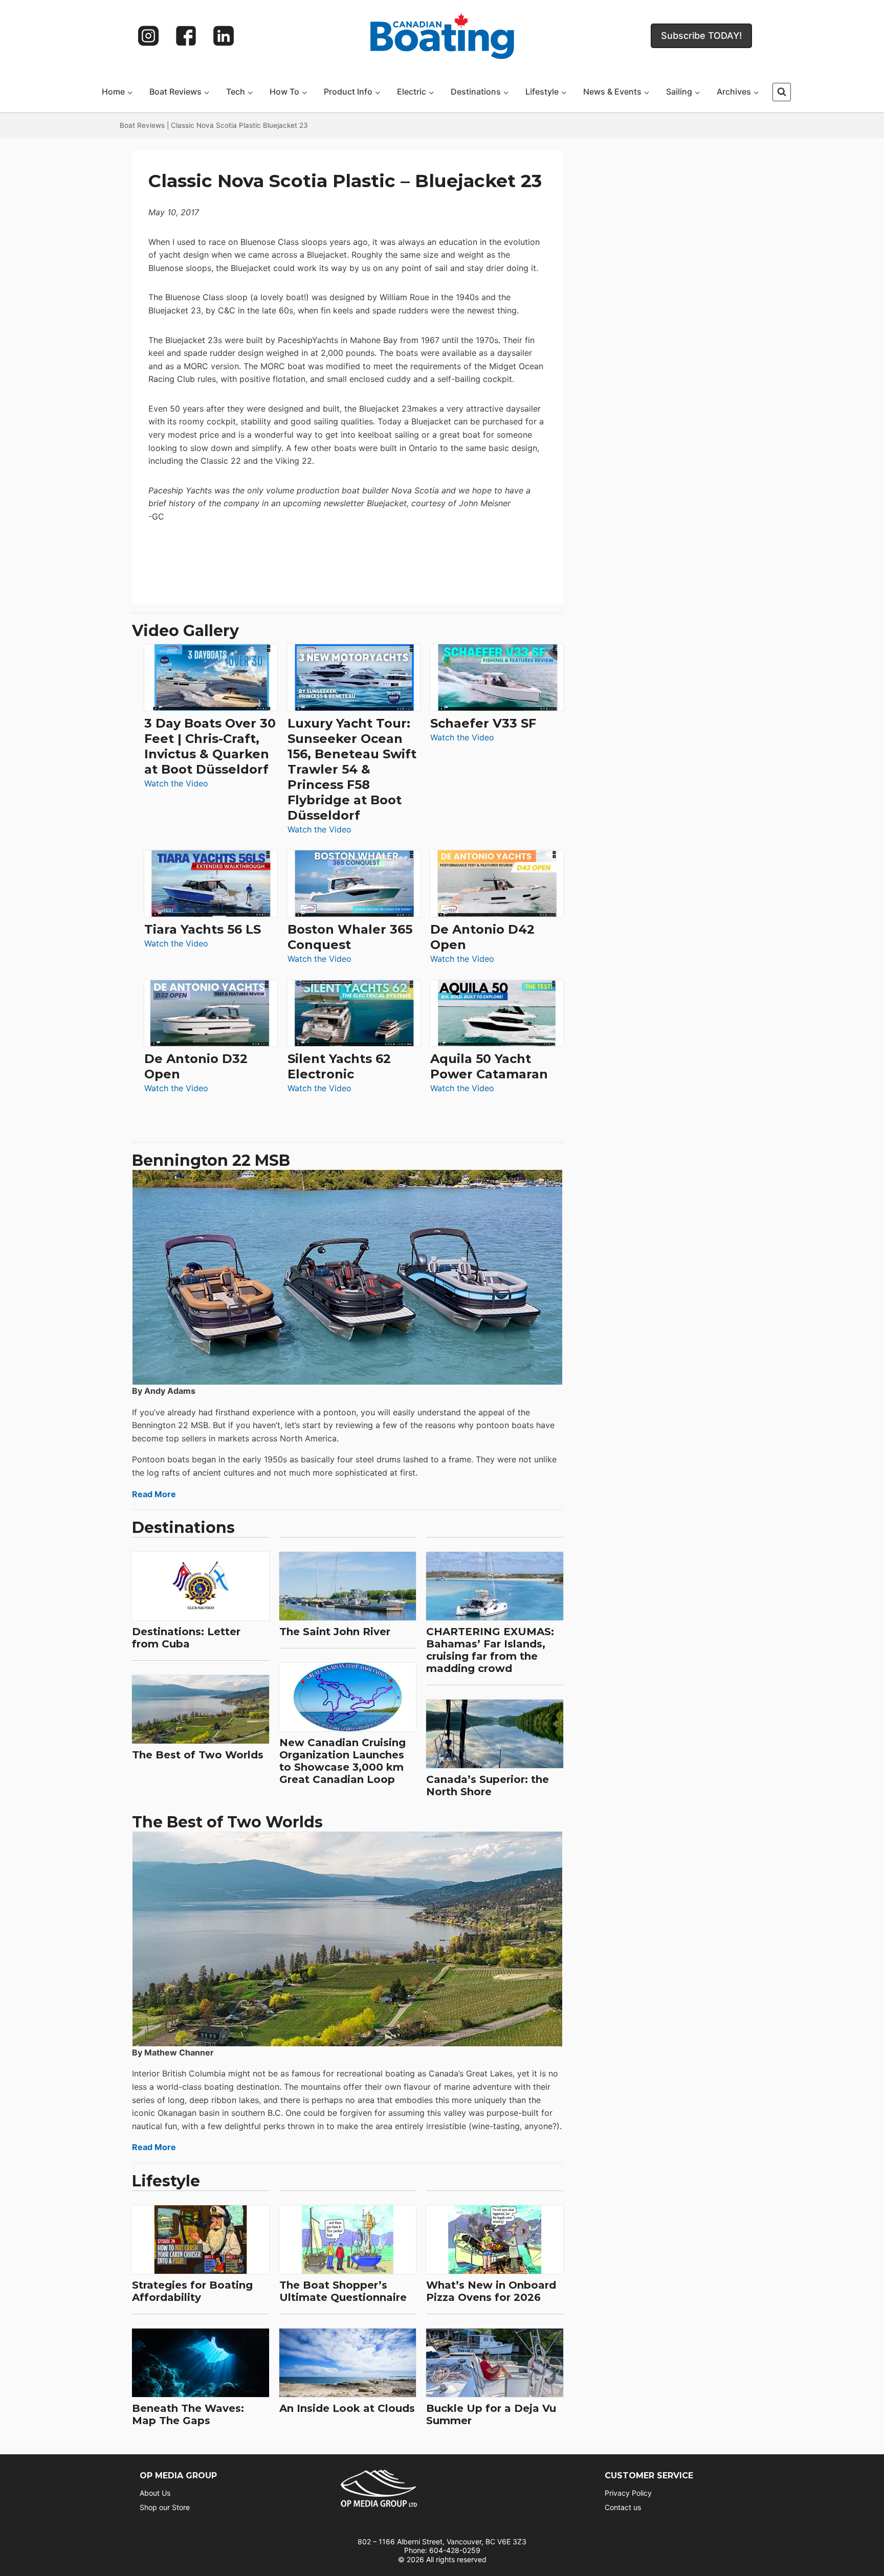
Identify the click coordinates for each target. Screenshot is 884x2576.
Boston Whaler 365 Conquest (350, 937)
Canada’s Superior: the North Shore (488, 1786)
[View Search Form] (782, 92)
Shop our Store (165, 2507)
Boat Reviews (142, 125)
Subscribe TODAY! (701, 36)
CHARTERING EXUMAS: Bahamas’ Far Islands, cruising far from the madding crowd (490, 1650)
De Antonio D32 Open (196, 1066)
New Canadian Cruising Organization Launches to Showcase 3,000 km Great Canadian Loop (342, 1761)
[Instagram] (148, 36)
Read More (154, 1494)
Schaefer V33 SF (483, 723)
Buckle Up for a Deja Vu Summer (491, 2414)
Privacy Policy (628, 2493)
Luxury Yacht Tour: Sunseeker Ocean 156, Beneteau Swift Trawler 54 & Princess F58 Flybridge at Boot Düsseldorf (352, 769)
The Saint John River (335, 1632)
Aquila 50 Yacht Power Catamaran (489, 1066)
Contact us (623, 2507)
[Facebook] (186, 36)
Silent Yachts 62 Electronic (339, 1066)
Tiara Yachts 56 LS (203, 929)
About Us (155, 2493)
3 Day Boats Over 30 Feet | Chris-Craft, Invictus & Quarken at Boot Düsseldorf (210, 746)
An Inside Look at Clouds (347, 2408)
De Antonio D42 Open (482, 937)
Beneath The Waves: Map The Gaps (188, 2414)
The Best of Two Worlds (198, 1755)
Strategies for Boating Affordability (192, 2291)
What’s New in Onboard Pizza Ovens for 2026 (491, 2291)
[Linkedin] (224, 36)
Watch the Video (176, 784)
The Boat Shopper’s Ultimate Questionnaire (343, 2291)
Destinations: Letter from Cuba (186, 1638)
